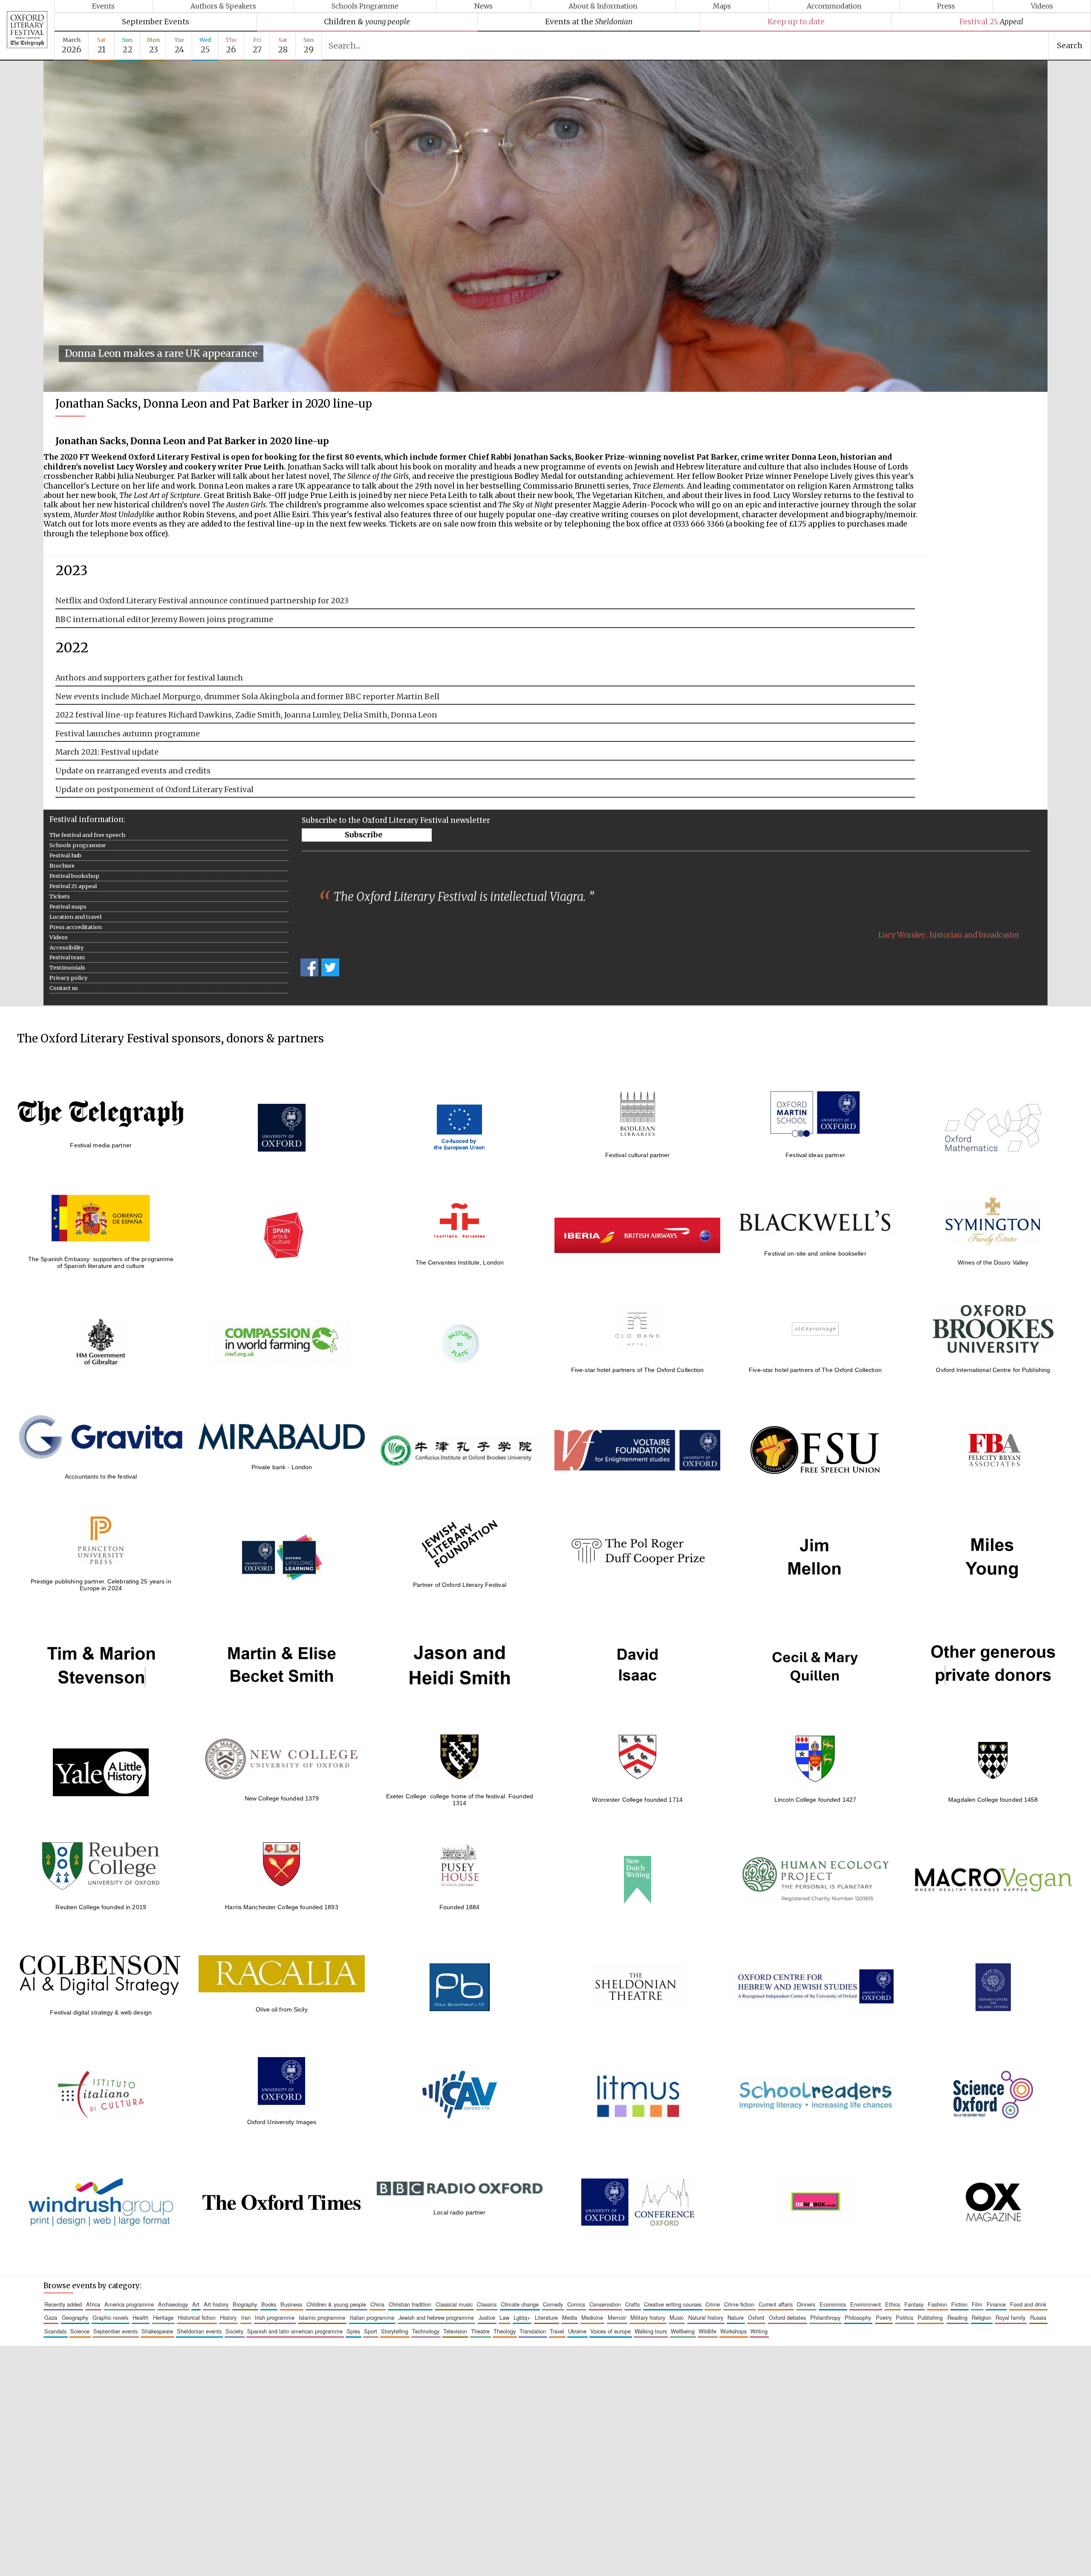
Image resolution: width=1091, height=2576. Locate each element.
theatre (480, 2331)
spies (353, 2331)
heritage (163, 2317)
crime (713, 2304)
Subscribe (364, 835)
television (455, 2331)
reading (957, 2317)
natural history (706, 2317)
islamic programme (322, 2317)
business (291, 2304)
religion (981, 2317)
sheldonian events (199, 2331)
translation (533, 2331)
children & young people (336, 2304)
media (570, 2317)
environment (866, 2304)
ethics (893, 2304)
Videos (1042, 6)
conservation (605, 2304)
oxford (756, 2317)
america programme (129, 2304)
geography (75, 2317)
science (80, 2331)
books (269, 2304)
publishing (930, 2317)
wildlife (707, 2331)
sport (371, 2331)
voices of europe (610, 2331)
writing (759, 2331)
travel (557, 2331)
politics (905, 2317)
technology (426, 2331)
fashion (937, 2304)
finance (996, 2304)
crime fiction (739, 2304)
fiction (959, 2304)
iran (246, 2317)
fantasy (914, 2304)
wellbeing (683, 2331)
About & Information (603, 6)
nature (736, 2317)
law (504, 2317)
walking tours (651, 2331)
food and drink (1028, 2304)
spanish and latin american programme (295, 2331)
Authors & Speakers (223, 6)
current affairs (776, 2304)
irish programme (275, 2317)
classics (487, 2304)
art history (216, 2304)
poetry (884, 2317)
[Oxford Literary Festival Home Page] (27, 30)
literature (546, 2317)
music (677, 2317)
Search (1070, 46)
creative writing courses (673, 2304)
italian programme (372, 2317)
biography (245, 2304)
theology (505, 2331)
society (234, 2331)
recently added (63, 2304)
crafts (632, 2304)
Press (946, 6)
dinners (806, 2304)
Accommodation (834, 6)
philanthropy (825, 2317)
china (377, 2304)
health (140, 2317)
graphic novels (110, 2317)
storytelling (395, 2331)
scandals (55, 2331)
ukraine (577, 2331)
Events (103, 6)
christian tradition (410, 2304)
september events (115, 2331)
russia (1038, 2317)
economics (833, 2304)
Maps (722, 6)
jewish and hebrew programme (436, 2317)
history (228, 2317)
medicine (592, 2317)
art (196, 2304)
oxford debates (787, 2317)
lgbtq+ (522, 2317)
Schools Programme (365, 6)
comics (576, 2304)
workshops (733, 2331)
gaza (51, 2317)
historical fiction (197, 2317)
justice (487, 2317)
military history (648, 2317)
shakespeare (157, 2331)
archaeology (173, 2304)
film (977, 2304)
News (483, 6)
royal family (1010, 2317)
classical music (454, 2304)
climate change (520, 2304)
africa (93, 2304)
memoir (617, 2317)
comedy (553, 2304)
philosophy (858, 2317)
